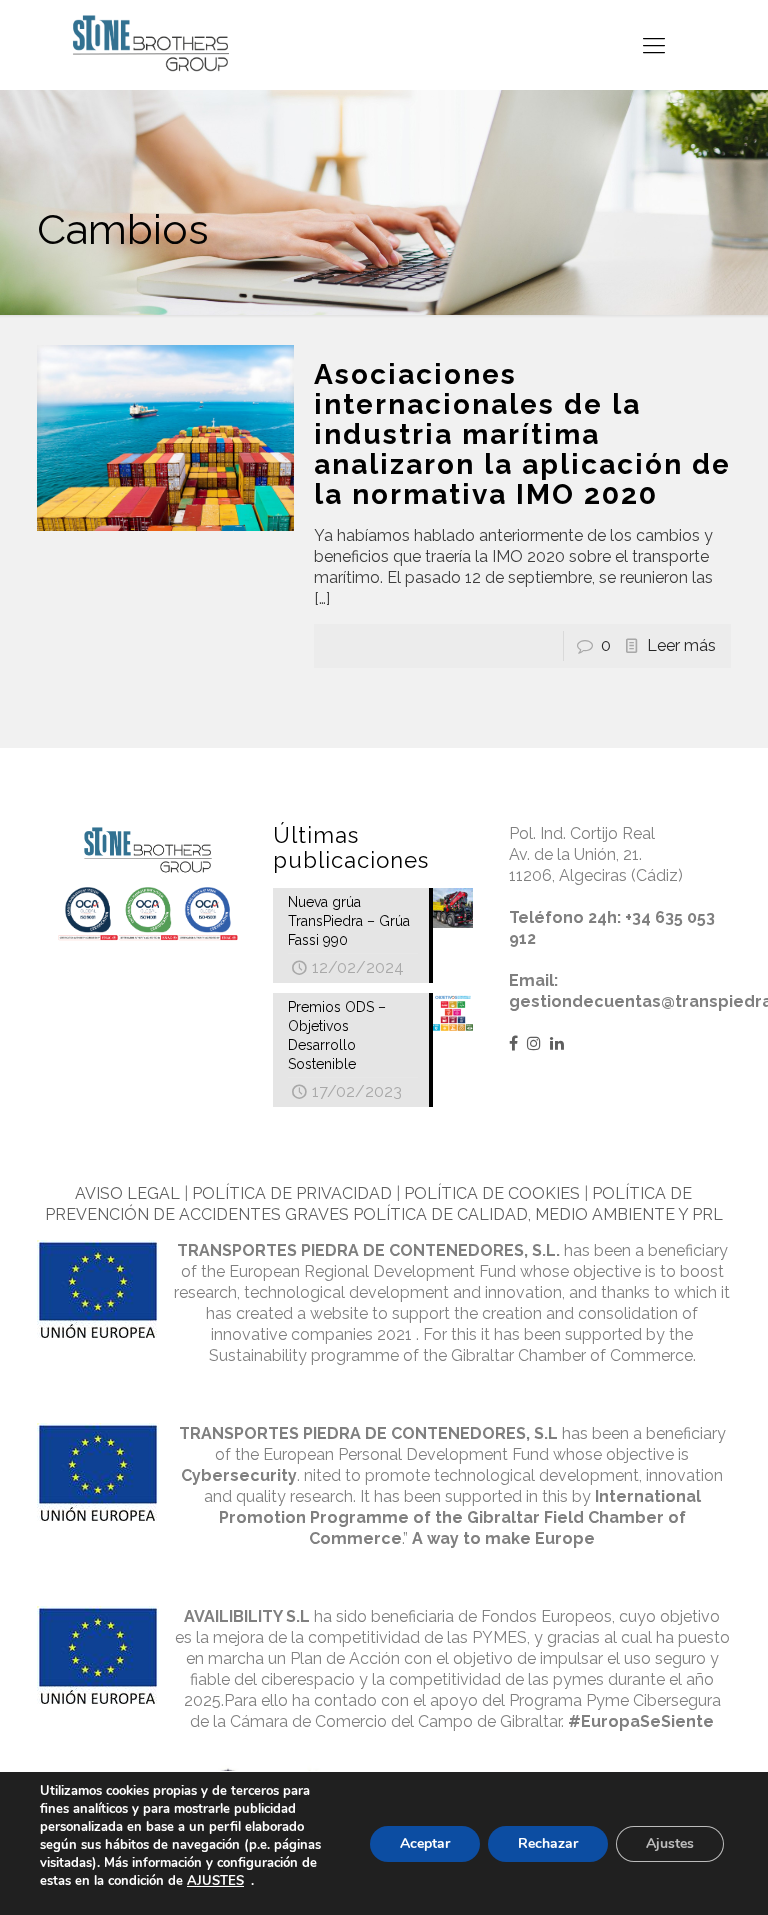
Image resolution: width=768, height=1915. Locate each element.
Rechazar (548, 1843)
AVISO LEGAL (127, 1193)
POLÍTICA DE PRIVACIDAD (292, 1193)
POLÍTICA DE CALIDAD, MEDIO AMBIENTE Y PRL (538, 1214)
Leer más (681, 645)
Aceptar (425, 1843)
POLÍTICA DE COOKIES (492, 1193)
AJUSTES (215, 1881)
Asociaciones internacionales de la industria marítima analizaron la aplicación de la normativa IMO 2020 (522, 434)
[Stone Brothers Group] (151, 44)
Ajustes (670, 1843)
